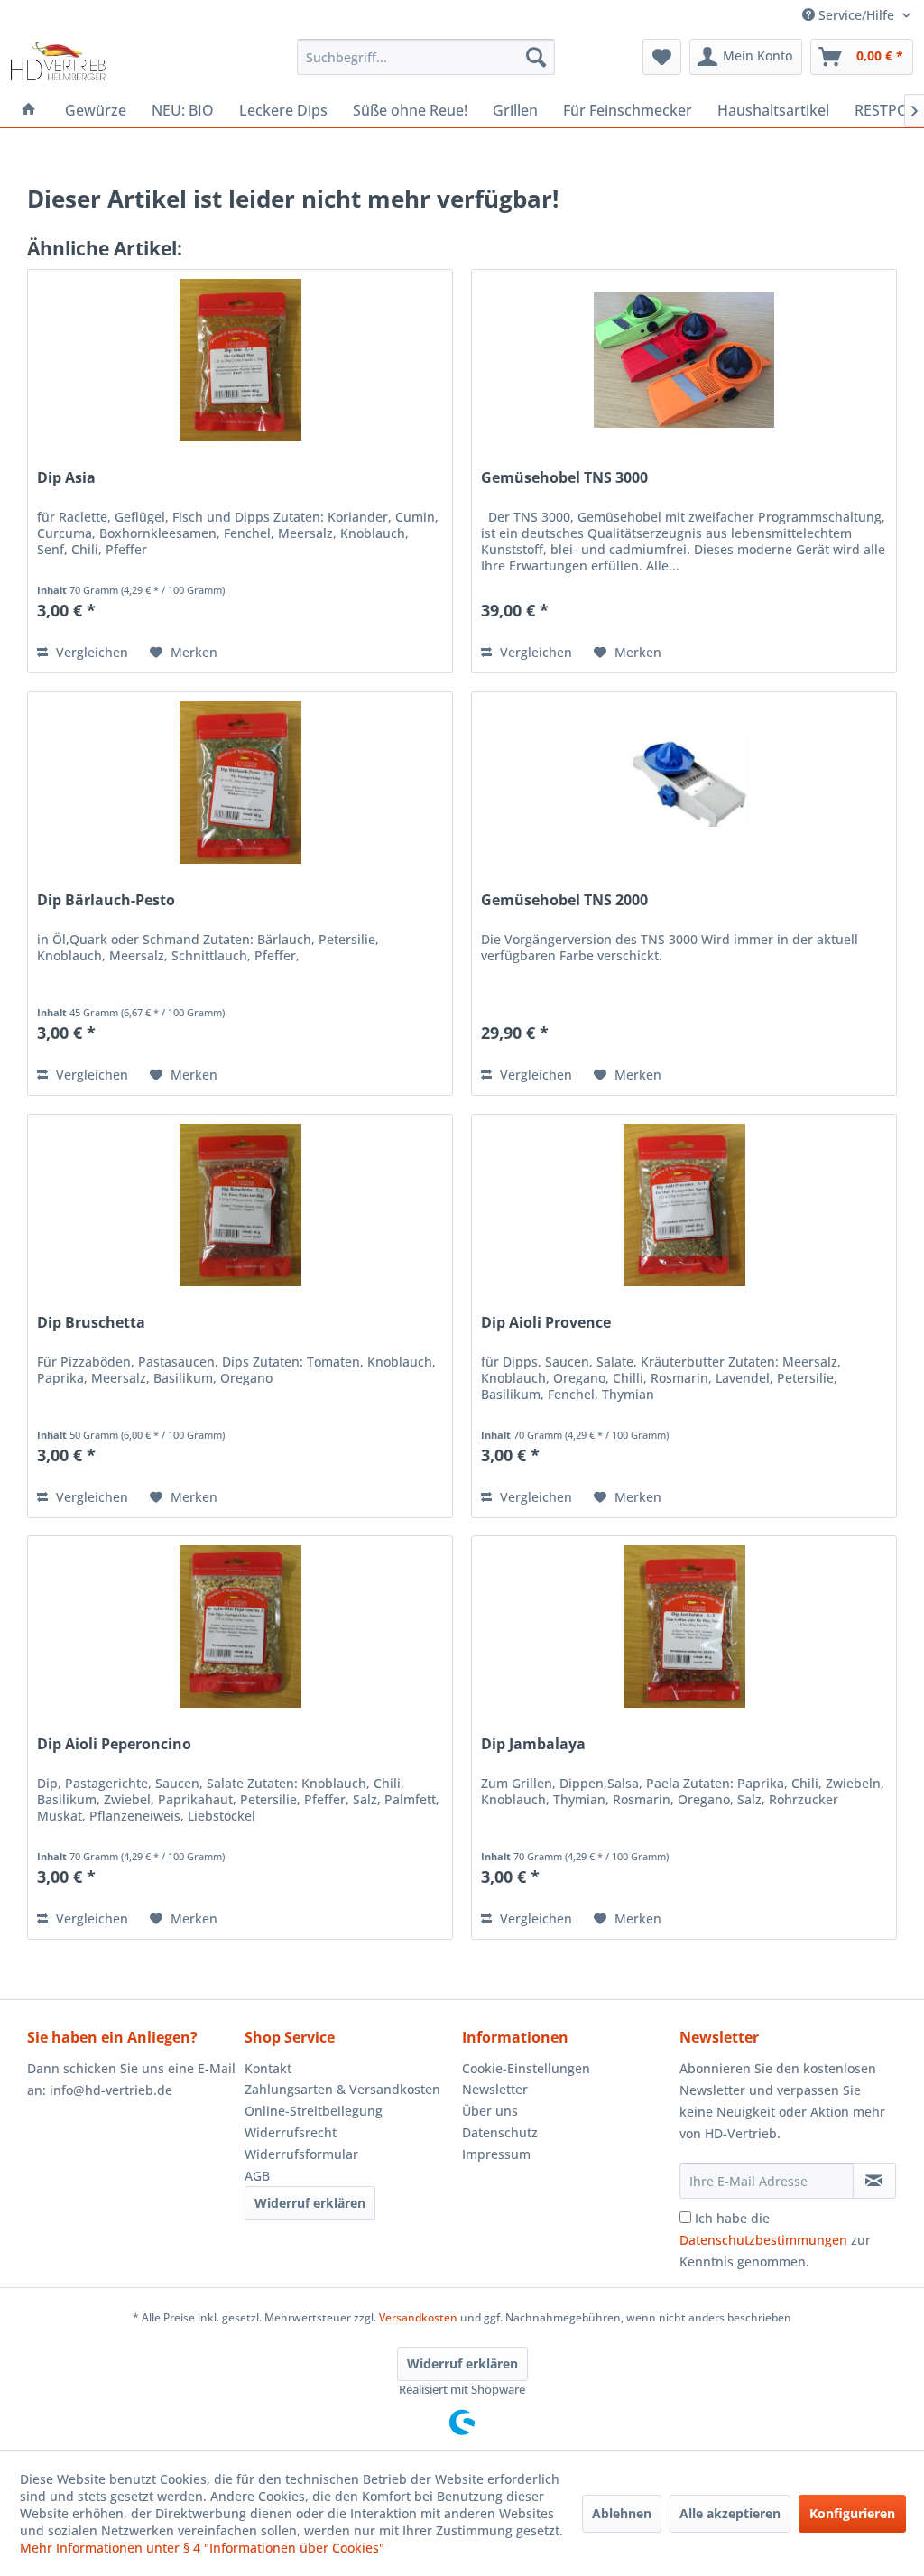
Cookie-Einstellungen (526, 2068)
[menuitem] (426, 57)
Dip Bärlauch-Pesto (106, 900)
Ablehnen (622, 2513)
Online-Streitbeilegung (314, 2111)
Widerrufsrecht (291, 2132)
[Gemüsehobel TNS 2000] (684, 783)
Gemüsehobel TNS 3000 (564, 478)
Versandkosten (418, 2317)
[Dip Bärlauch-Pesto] (240, 783)
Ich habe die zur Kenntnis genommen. (775, 2240)
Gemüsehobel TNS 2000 (564, 900)
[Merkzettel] (662, 57)
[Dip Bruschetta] (240, 1205)
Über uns (490, 2111)
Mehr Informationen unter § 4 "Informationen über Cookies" (202, 2548)
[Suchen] (536, 57)
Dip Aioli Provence (546, 1323)
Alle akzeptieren (730, 2513)
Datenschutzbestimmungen (763, 2240)
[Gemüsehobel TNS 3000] (684, 360)
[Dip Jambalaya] (684, 1626)
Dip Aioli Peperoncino (114, 1744)
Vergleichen (90, 652)
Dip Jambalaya (533, 1744)
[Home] (29, 110)
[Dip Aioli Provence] (684, 1205)
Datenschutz (500, 2132)
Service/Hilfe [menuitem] (856, 15)
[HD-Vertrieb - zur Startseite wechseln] (58, 61)
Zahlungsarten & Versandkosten (342, 2089)
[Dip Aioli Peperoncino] (240, 1626)
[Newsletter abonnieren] (874, 2181)
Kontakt (268, 2068)
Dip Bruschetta (91, 1323)
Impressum (496, 2154)
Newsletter (495, 2089)
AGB (257, 2176)
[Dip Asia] (240, 360)
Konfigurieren (852, 2513)
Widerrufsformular (301, 2154)
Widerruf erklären (310, 2203)
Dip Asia (66, 478)
